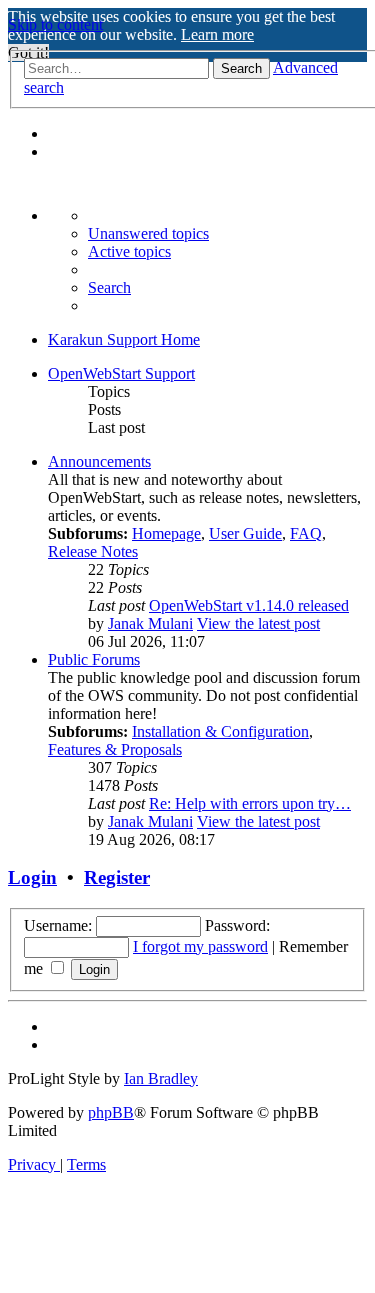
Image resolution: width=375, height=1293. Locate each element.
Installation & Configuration (220, 731)
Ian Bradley (161, 1078)
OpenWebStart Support (121, 373)
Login (32, 877)
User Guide (245, 533)
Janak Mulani (150, 623)
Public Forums (94, 659)
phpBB (111, 1112)
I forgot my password (200, 946)
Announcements (99, 461)
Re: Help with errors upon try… (250, 803)
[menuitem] (148, 233)
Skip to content (55, 24)
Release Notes (93, 551)
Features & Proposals (115, 749)
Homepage (166, 533)
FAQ (306, 533)
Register (117, 877)
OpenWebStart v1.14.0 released (249, 605)
